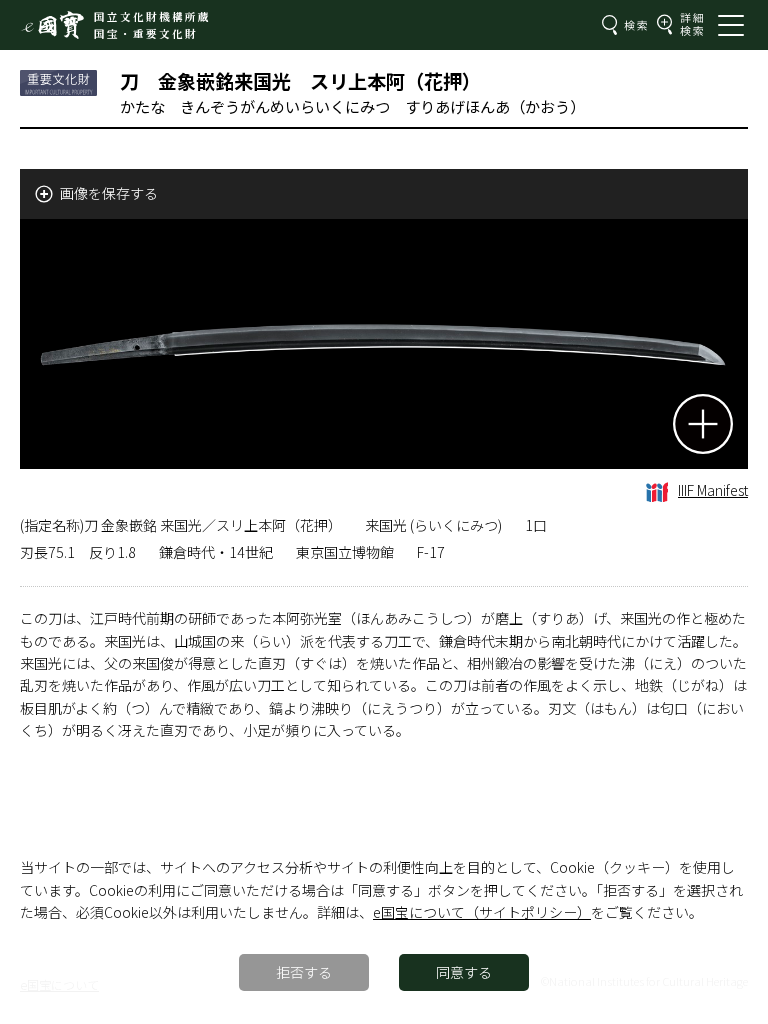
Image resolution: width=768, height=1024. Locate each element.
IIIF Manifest (713, 490)
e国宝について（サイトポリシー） (482, 912)
